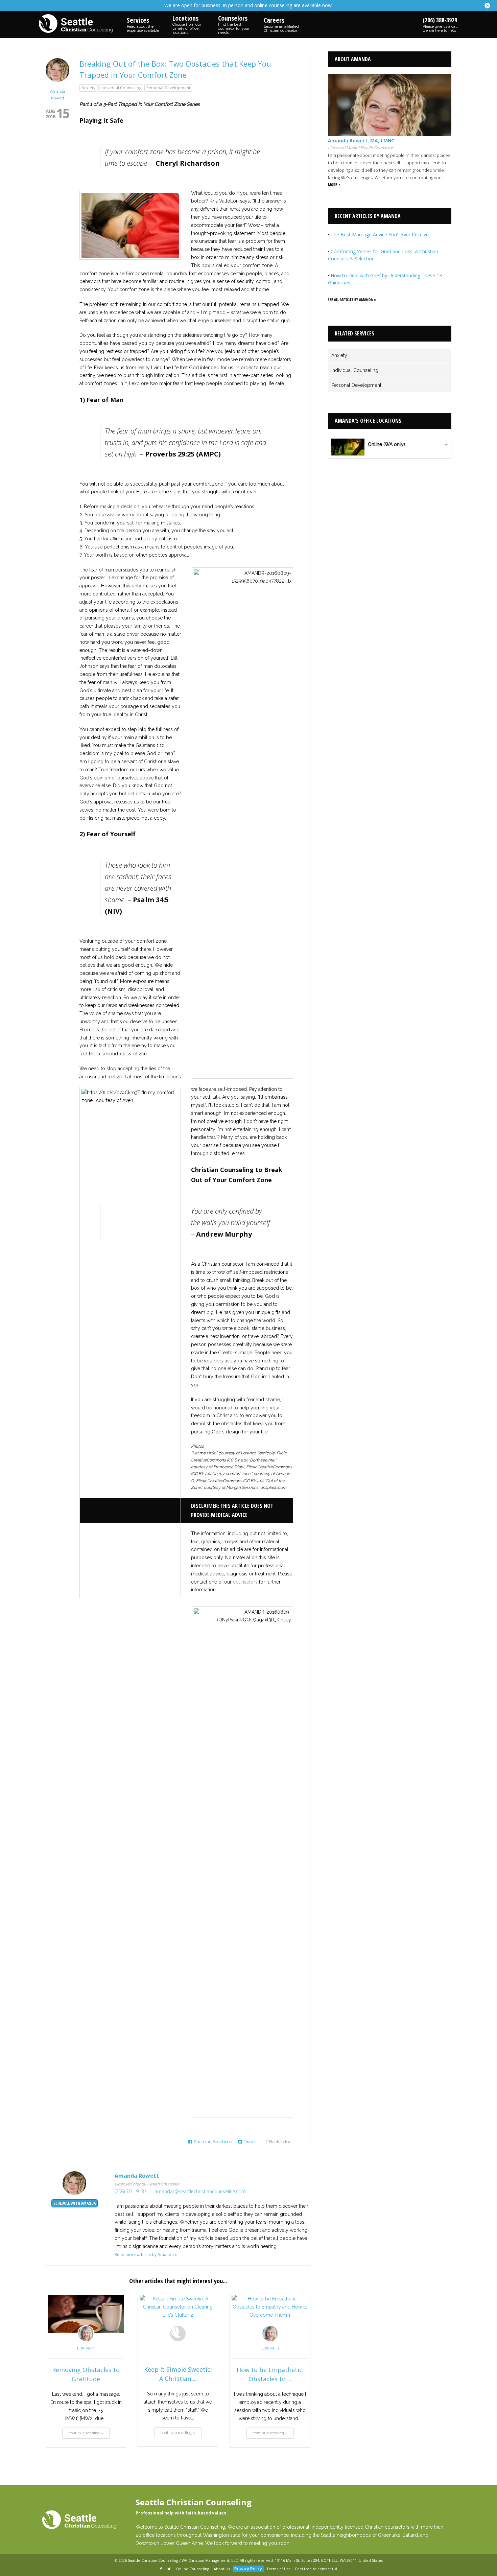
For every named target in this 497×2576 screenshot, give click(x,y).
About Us (222, 2569)
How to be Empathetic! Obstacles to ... (270, 2374)
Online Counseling (193, 2569)
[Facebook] (161, 2569)
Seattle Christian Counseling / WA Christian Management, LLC (183, 2560)
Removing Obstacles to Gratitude (86, 2374)
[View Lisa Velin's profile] (86, 2340)
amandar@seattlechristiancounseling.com (200, 2191)
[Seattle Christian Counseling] (79, 24)
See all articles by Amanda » (352, 299)
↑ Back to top (278, 2142)
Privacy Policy (248, 2569)
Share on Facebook (213, 2142)
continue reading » (86, 2433)
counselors (245, 1582)
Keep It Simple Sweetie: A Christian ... (178, 2374)
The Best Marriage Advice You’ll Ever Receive (380, 235)
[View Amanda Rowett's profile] (57, 84)
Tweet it (251, 2142)
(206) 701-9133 (131, 2191)
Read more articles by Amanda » (146, 2255)
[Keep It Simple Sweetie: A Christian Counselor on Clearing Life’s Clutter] (178, 2314)
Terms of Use (279, 2569)
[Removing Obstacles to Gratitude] (86, 2314)
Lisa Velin (86, 2348)
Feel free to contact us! (316, 2569)
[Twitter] (170, 2569)
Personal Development (168, 88)
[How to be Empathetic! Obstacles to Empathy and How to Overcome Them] (270, 2314)
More (333, 184)
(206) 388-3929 (441, 24)
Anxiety (88, 88)
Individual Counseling (121, 88)
